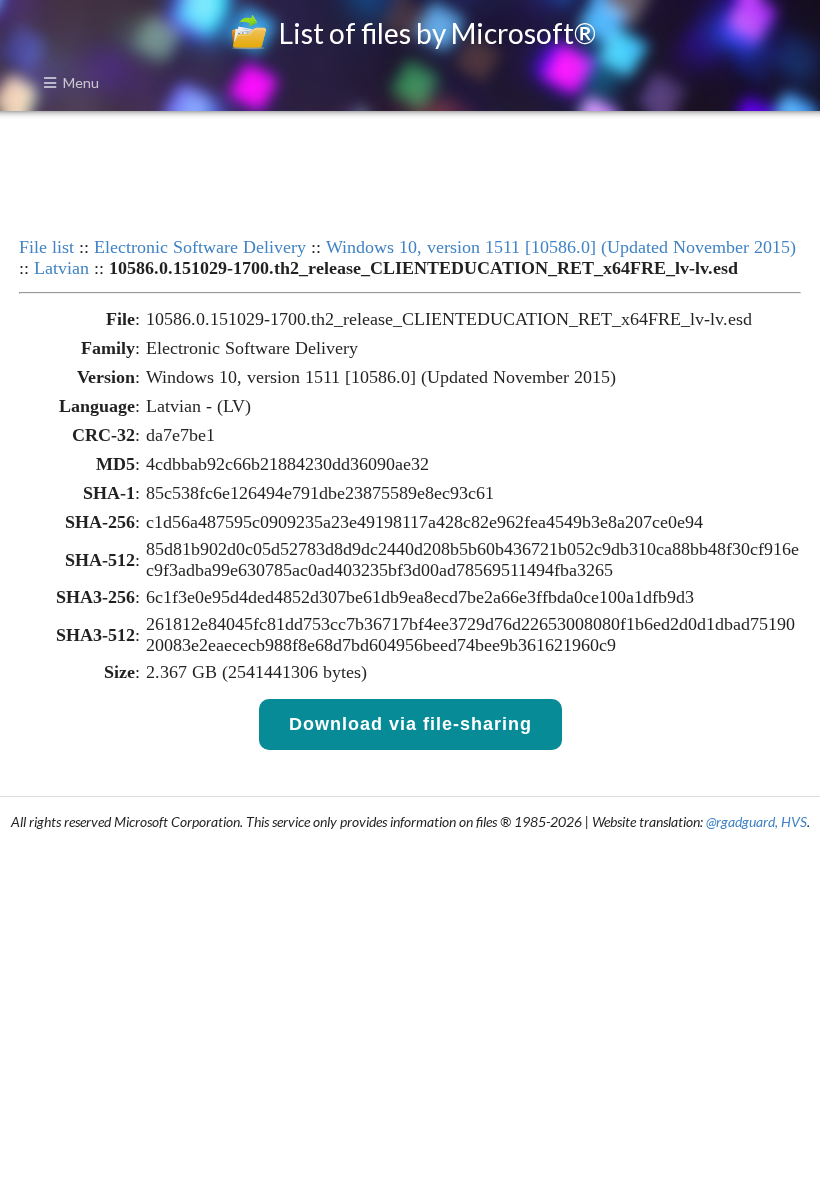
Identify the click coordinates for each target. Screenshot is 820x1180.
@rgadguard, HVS (756, 821)
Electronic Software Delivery (200, 247)
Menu (81, 82)
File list (46, 247)
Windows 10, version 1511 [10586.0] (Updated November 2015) (561, 247)
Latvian (61, 268)
